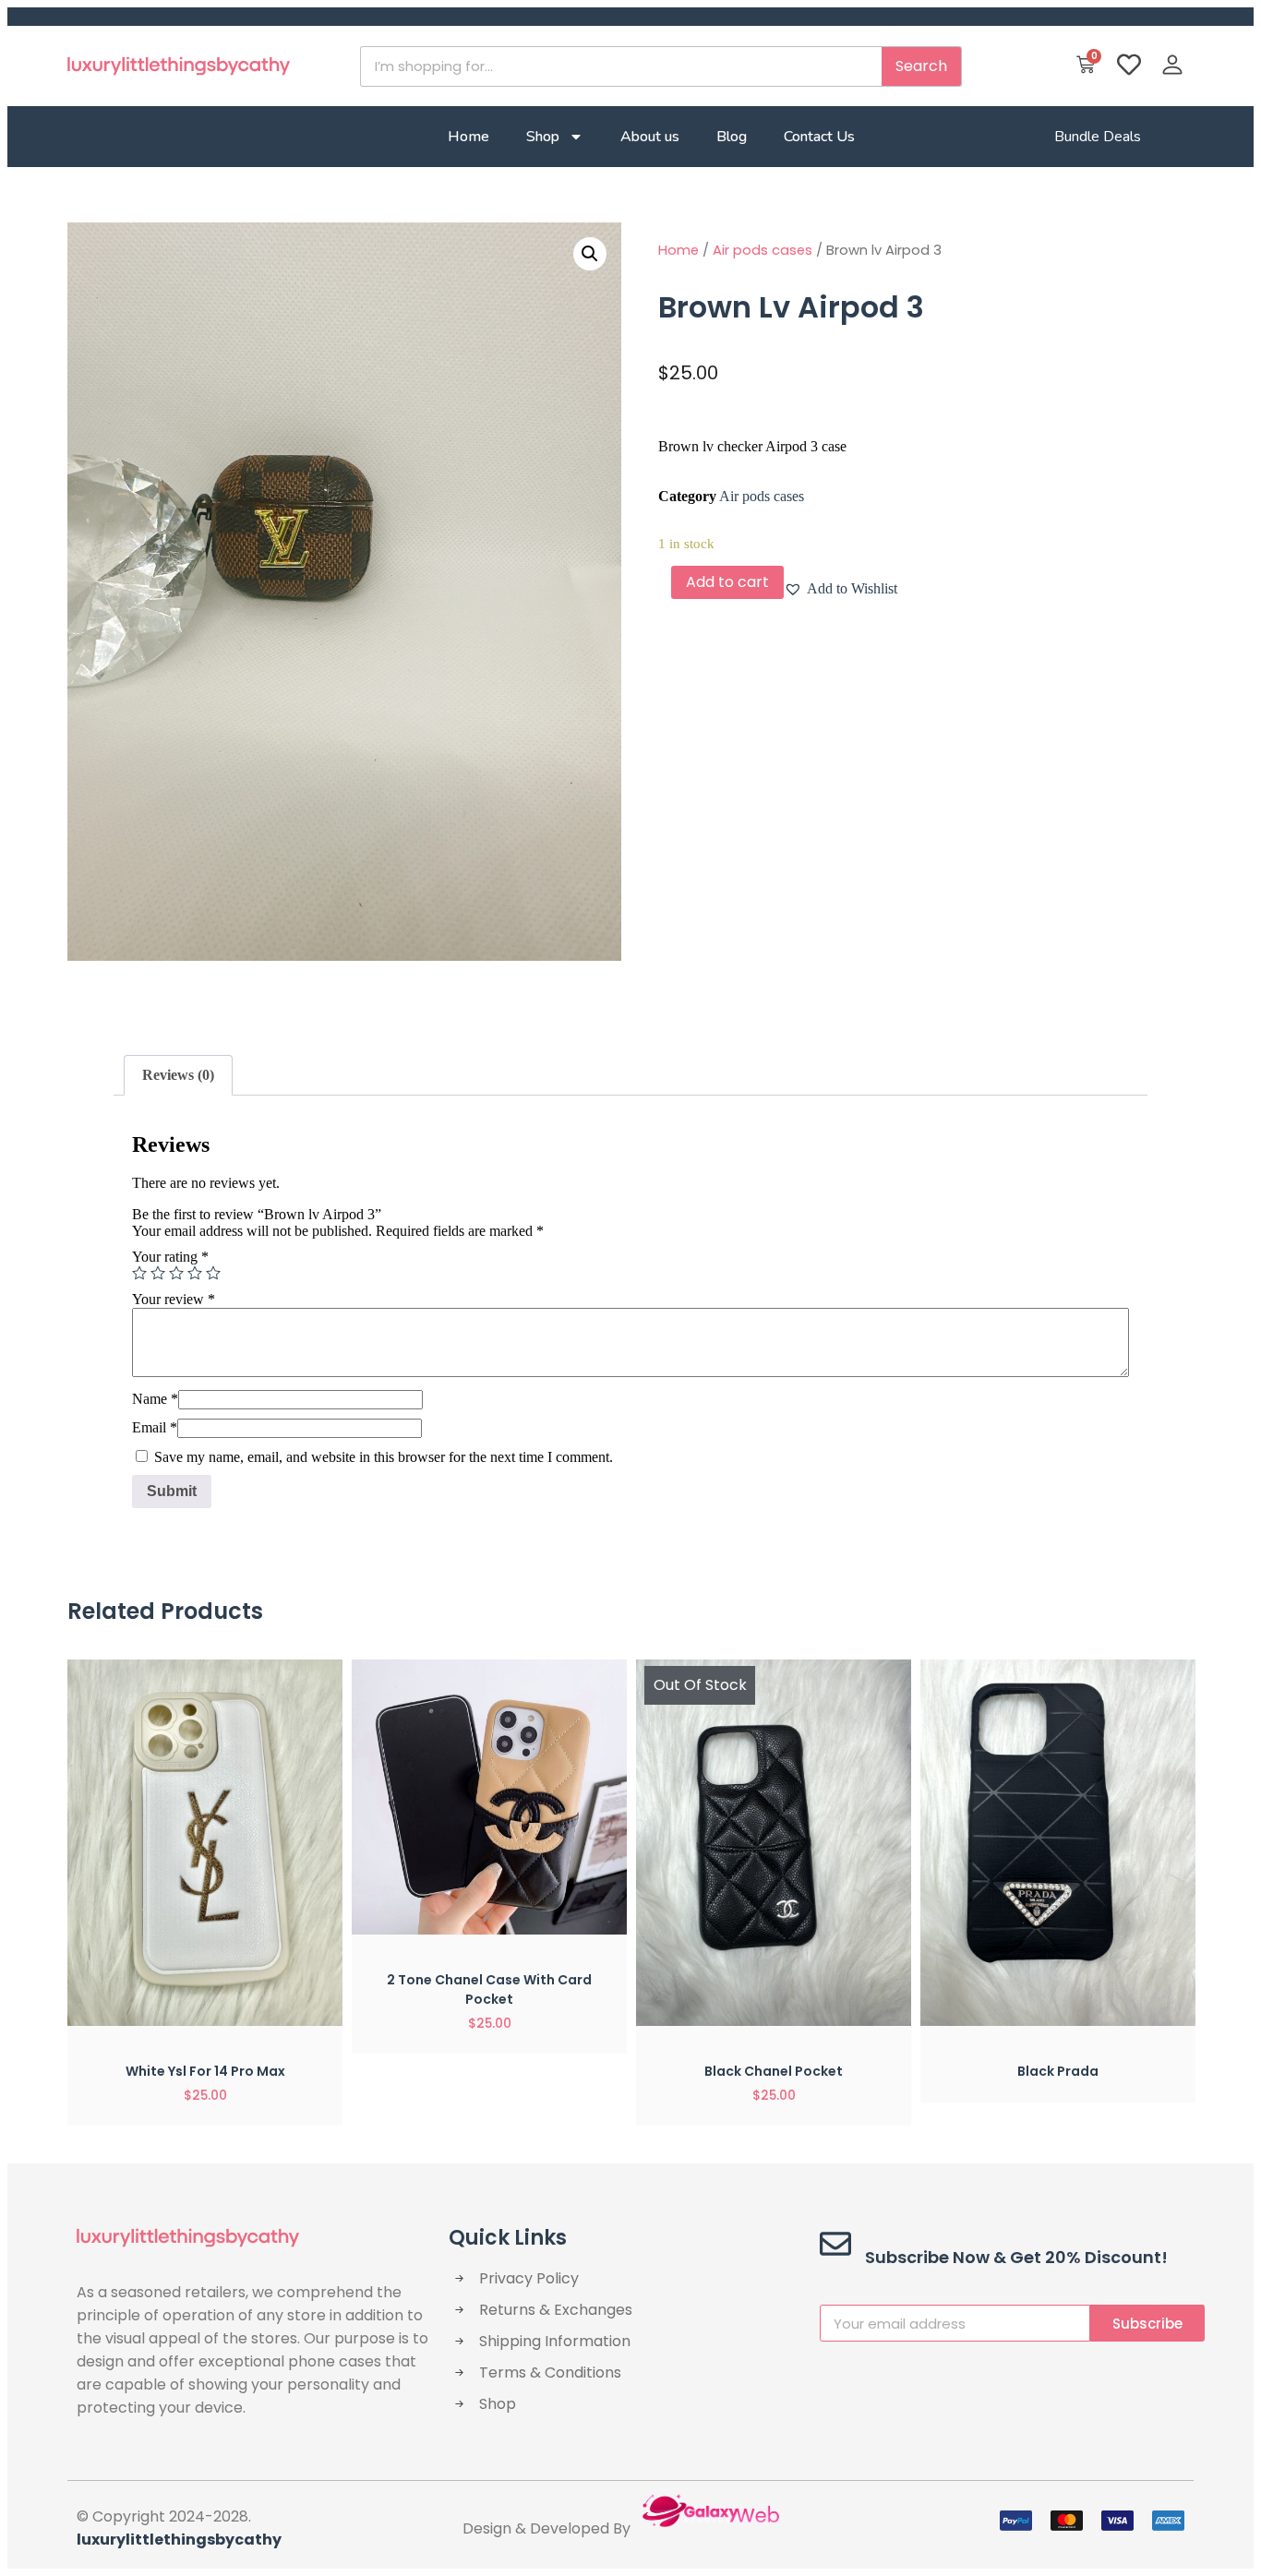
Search (921, 66)
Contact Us (819, 137)
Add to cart (727, 582)
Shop (543, 137)
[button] (841, 589)
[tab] (178, 1075)
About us (650, 137)
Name (155, 1399)
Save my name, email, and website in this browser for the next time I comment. (384, 1457)
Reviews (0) (178, 1075)
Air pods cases (763, 250)
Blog (732, 137)
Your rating (170, 1257)
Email (155, 1427)
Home (468, 137)
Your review (174, 1299)
